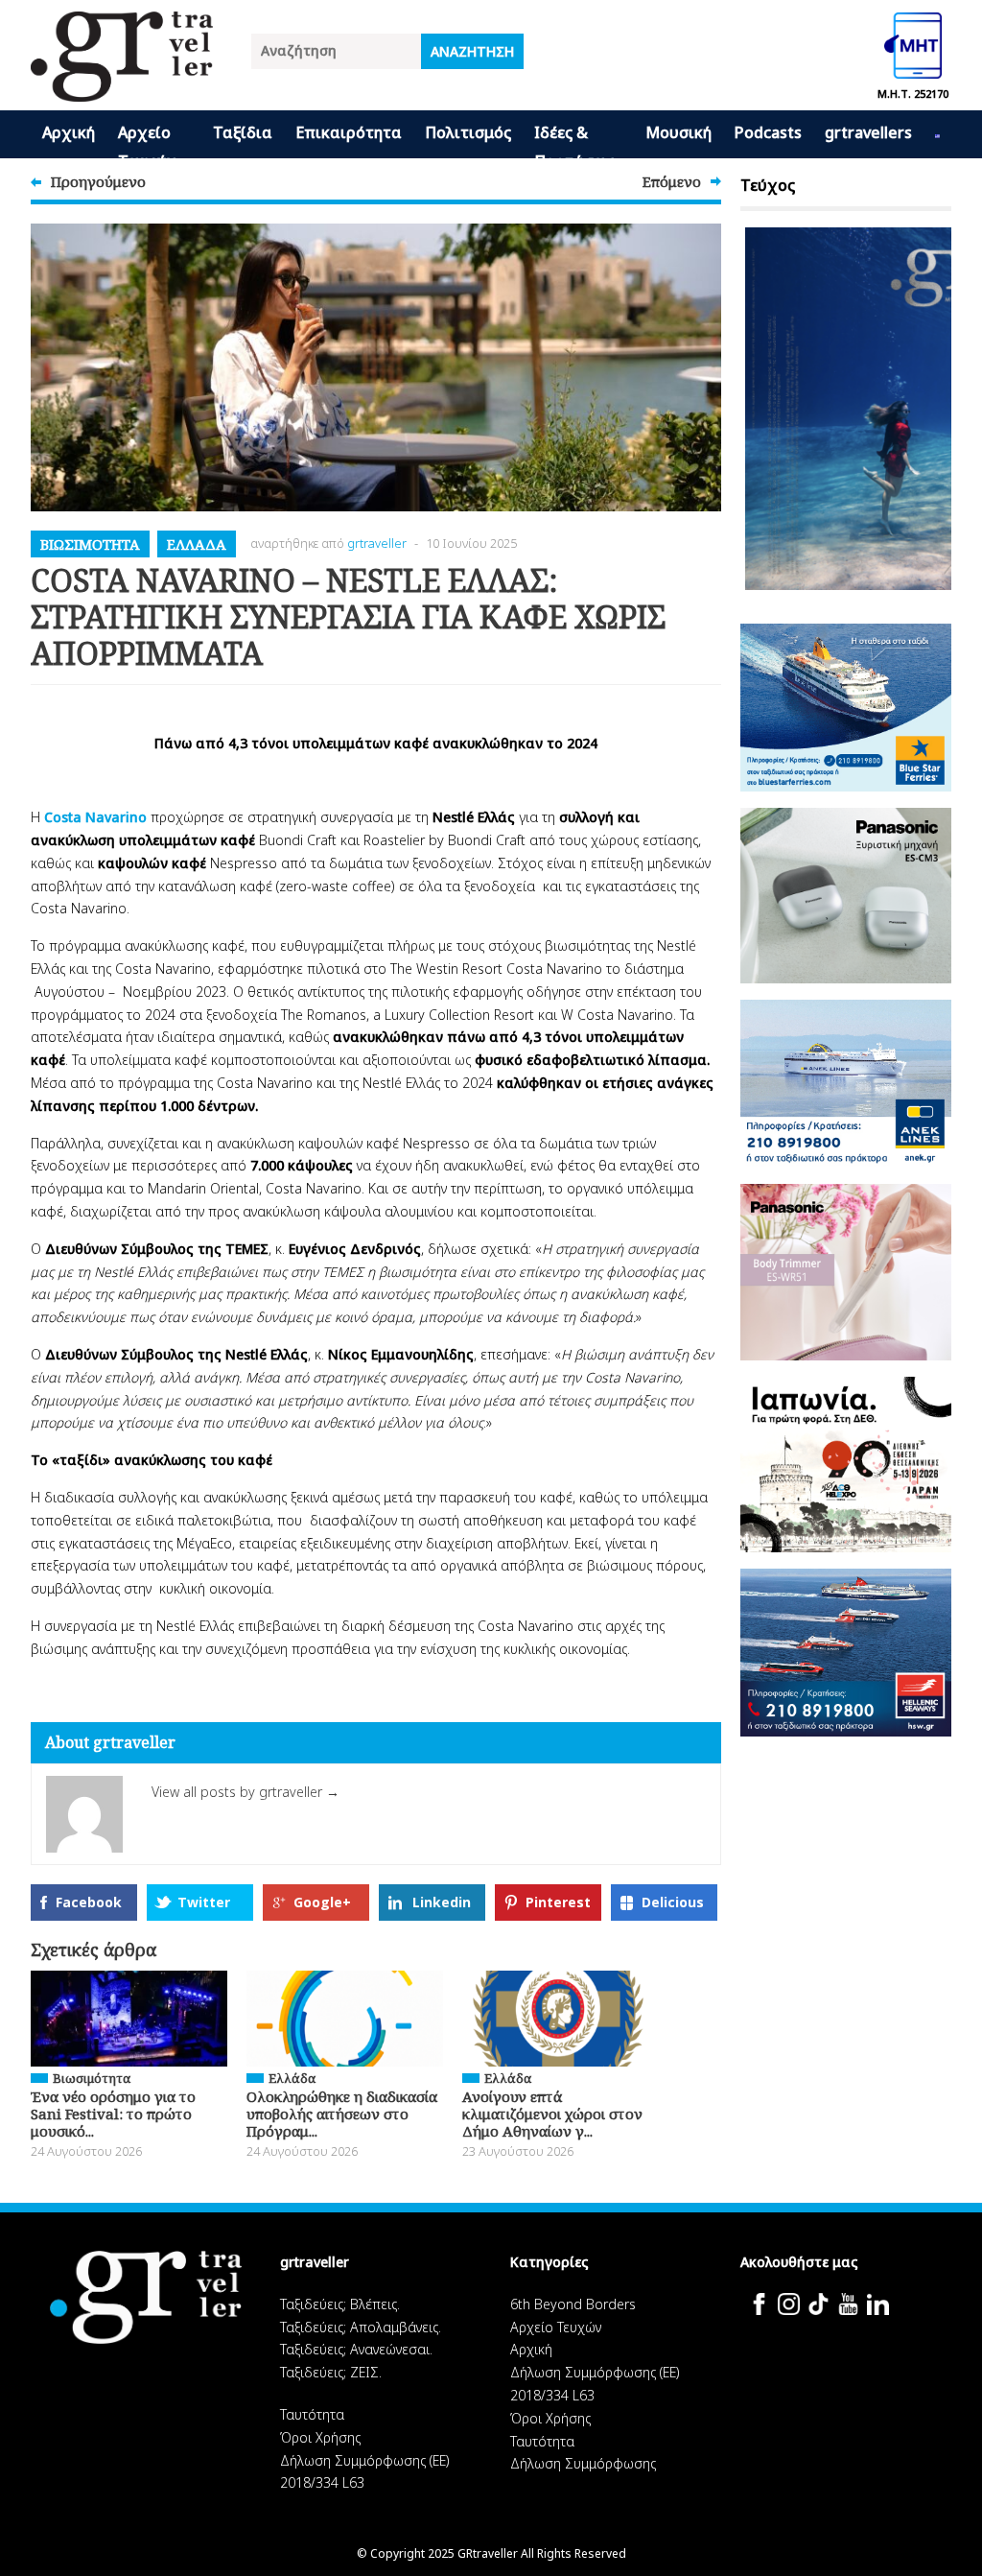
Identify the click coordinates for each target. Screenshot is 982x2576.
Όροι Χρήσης (320, 2437)
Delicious (673, 1902)
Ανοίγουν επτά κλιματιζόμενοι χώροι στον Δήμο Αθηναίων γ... (552, 2114)
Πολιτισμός (468, 132)
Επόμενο (672, 181)
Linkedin (442, 1902)
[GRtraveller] (122, 90)
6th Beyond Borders (573, 2304)
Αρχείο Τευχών (147, 140)
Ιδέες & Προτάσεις (574, 140)
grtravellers (868, 132)
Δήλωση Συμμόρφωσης (583, 2463)
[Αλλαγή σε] (937, 134)
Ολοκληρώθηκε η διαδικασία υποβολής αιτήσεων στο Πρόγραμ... (342, 2114)
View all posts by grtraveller (245, 1792)
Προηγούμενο (98, 181)
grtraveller (377, 543)
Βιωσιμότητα (90, 544)
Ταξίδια (243, 132)
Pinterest (558, 1902)
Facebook (89, 1902)
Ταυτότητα (312, 2414)
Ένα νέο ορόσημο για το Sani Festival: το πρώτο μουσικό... (113, 2114)
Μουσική (678, 132)
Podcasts (768, 132)
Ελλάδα (197, 544)
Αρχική (69, 132)
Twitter (204, 1902)
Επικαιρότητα (349, 132)
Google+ (322, 1902)
